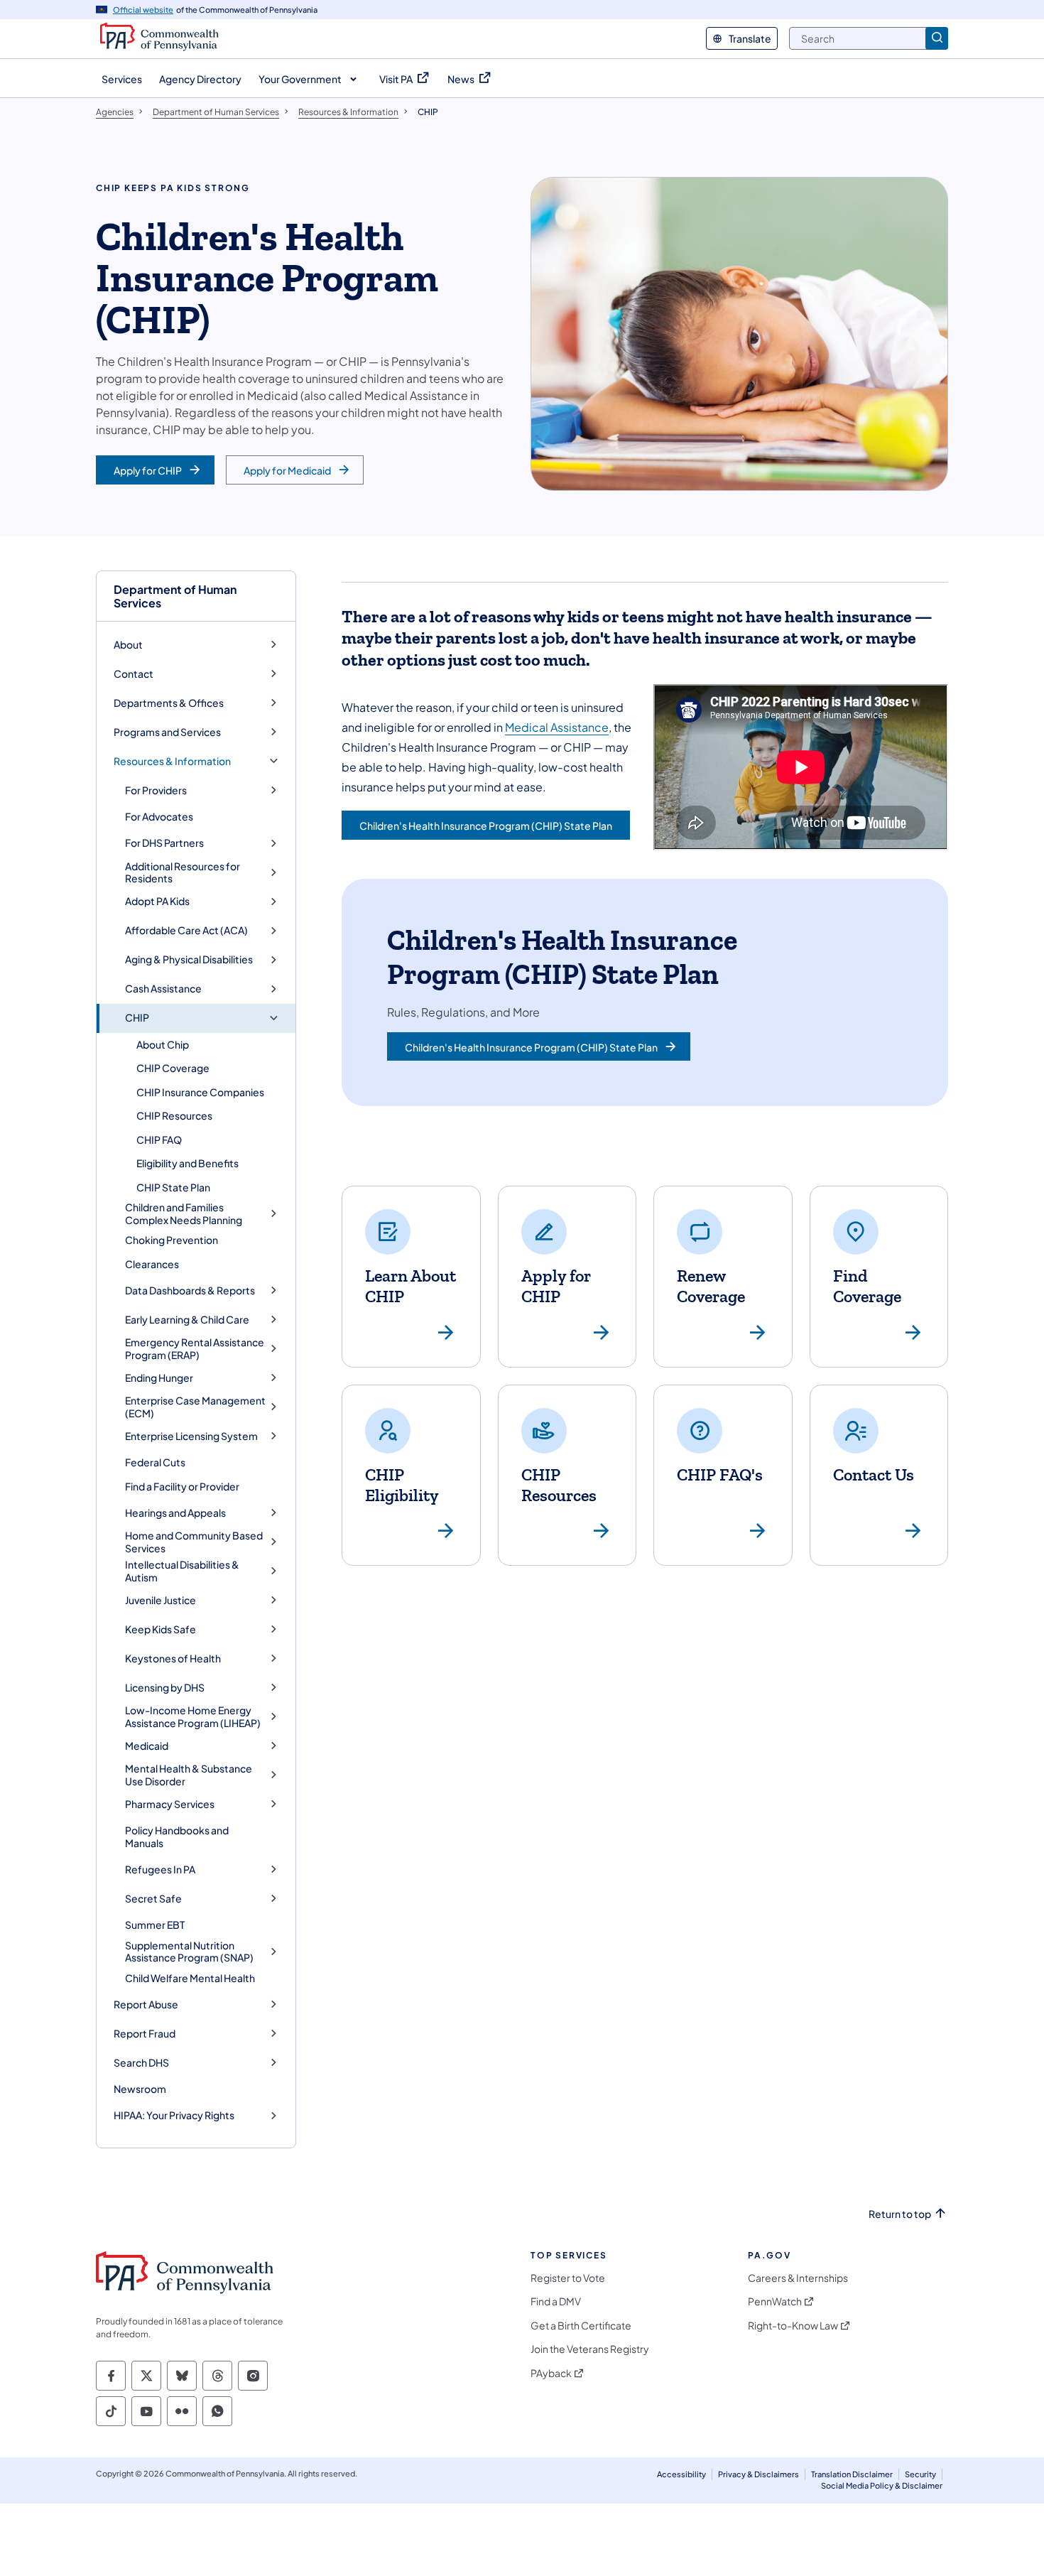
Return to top (900, 2214)
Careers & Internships (798, 2278)
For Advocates (159, 816)
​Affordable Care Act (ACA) (186, 930)
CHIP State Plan (173, 1187)
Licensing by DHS (165, 1688)
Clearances (152, 1264)
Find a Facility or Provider (182, 1486)
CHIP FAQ (159, 1140)
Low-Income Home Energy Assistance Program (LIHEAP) (193, 1717)
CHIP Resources (174, 1115)
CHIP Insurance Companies (200, 1092)
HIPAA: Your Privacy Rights (174, 2115)
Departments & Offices (169, 703)
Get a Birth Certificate (581, 2326)
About (128, 645)
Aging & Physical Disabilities (189, 959)
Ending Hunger (159, 1378)
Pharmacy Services (170, 1804)
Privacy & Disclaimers (758, 2474)
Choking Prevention (172, 1240)
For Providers (156, 790)
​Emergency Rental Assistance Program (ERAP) (195, 1349)
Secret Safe (153, 1899)
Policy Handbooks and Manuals (177, 1836)
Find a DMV (556, 2301)
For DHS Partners (164, 843)
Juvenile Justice (161, 1600)
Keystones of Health (173, 1658)
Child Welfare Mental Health (190, 1978)
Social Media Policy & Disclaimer (882, 2485)
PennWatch (775, 2301)
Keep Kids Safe (161, 1629)
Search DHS (141, 2063)
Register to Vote (568, 2278)
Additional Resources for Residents (183, 873)
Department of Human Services (175, 596)
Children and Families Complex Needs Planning (184, 1214)
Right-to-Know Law (793, 2326)
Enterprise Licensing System (191, 1436)
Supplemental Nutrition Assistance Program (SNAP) (189, 1952)
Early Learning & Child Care (187, 1320)
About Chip (163, 1044)
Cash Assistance (163, 989)
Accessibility (681, 2474)
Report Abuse (146, 2004)
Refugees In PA (160, 1869)
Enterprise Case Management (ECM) (195, 1407)
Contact (134, 674)
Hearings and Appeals (175, 1513)
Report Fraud (145, 2034)
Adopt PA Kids (157, 901)
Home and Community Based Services (194, 1542)
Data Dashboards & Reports (190, 1290)
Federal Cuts (155, 1462)
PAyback (551, 2373)
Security (920, 2474)
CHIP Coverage (173, 1068)
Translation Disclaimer (852, 2474)
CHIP (137, 1018)
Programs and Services (167, 732)
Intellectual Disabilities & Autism (182, 1571)
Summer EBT (155, 1925)
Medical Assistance (557, 727)
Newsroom (140, 2089)
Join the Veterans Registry (590, 2349)
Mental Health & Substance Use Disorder (189, 1775)
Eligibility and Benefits (187, 1163)
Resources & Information (172, 761)
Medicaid (147, 1746)
